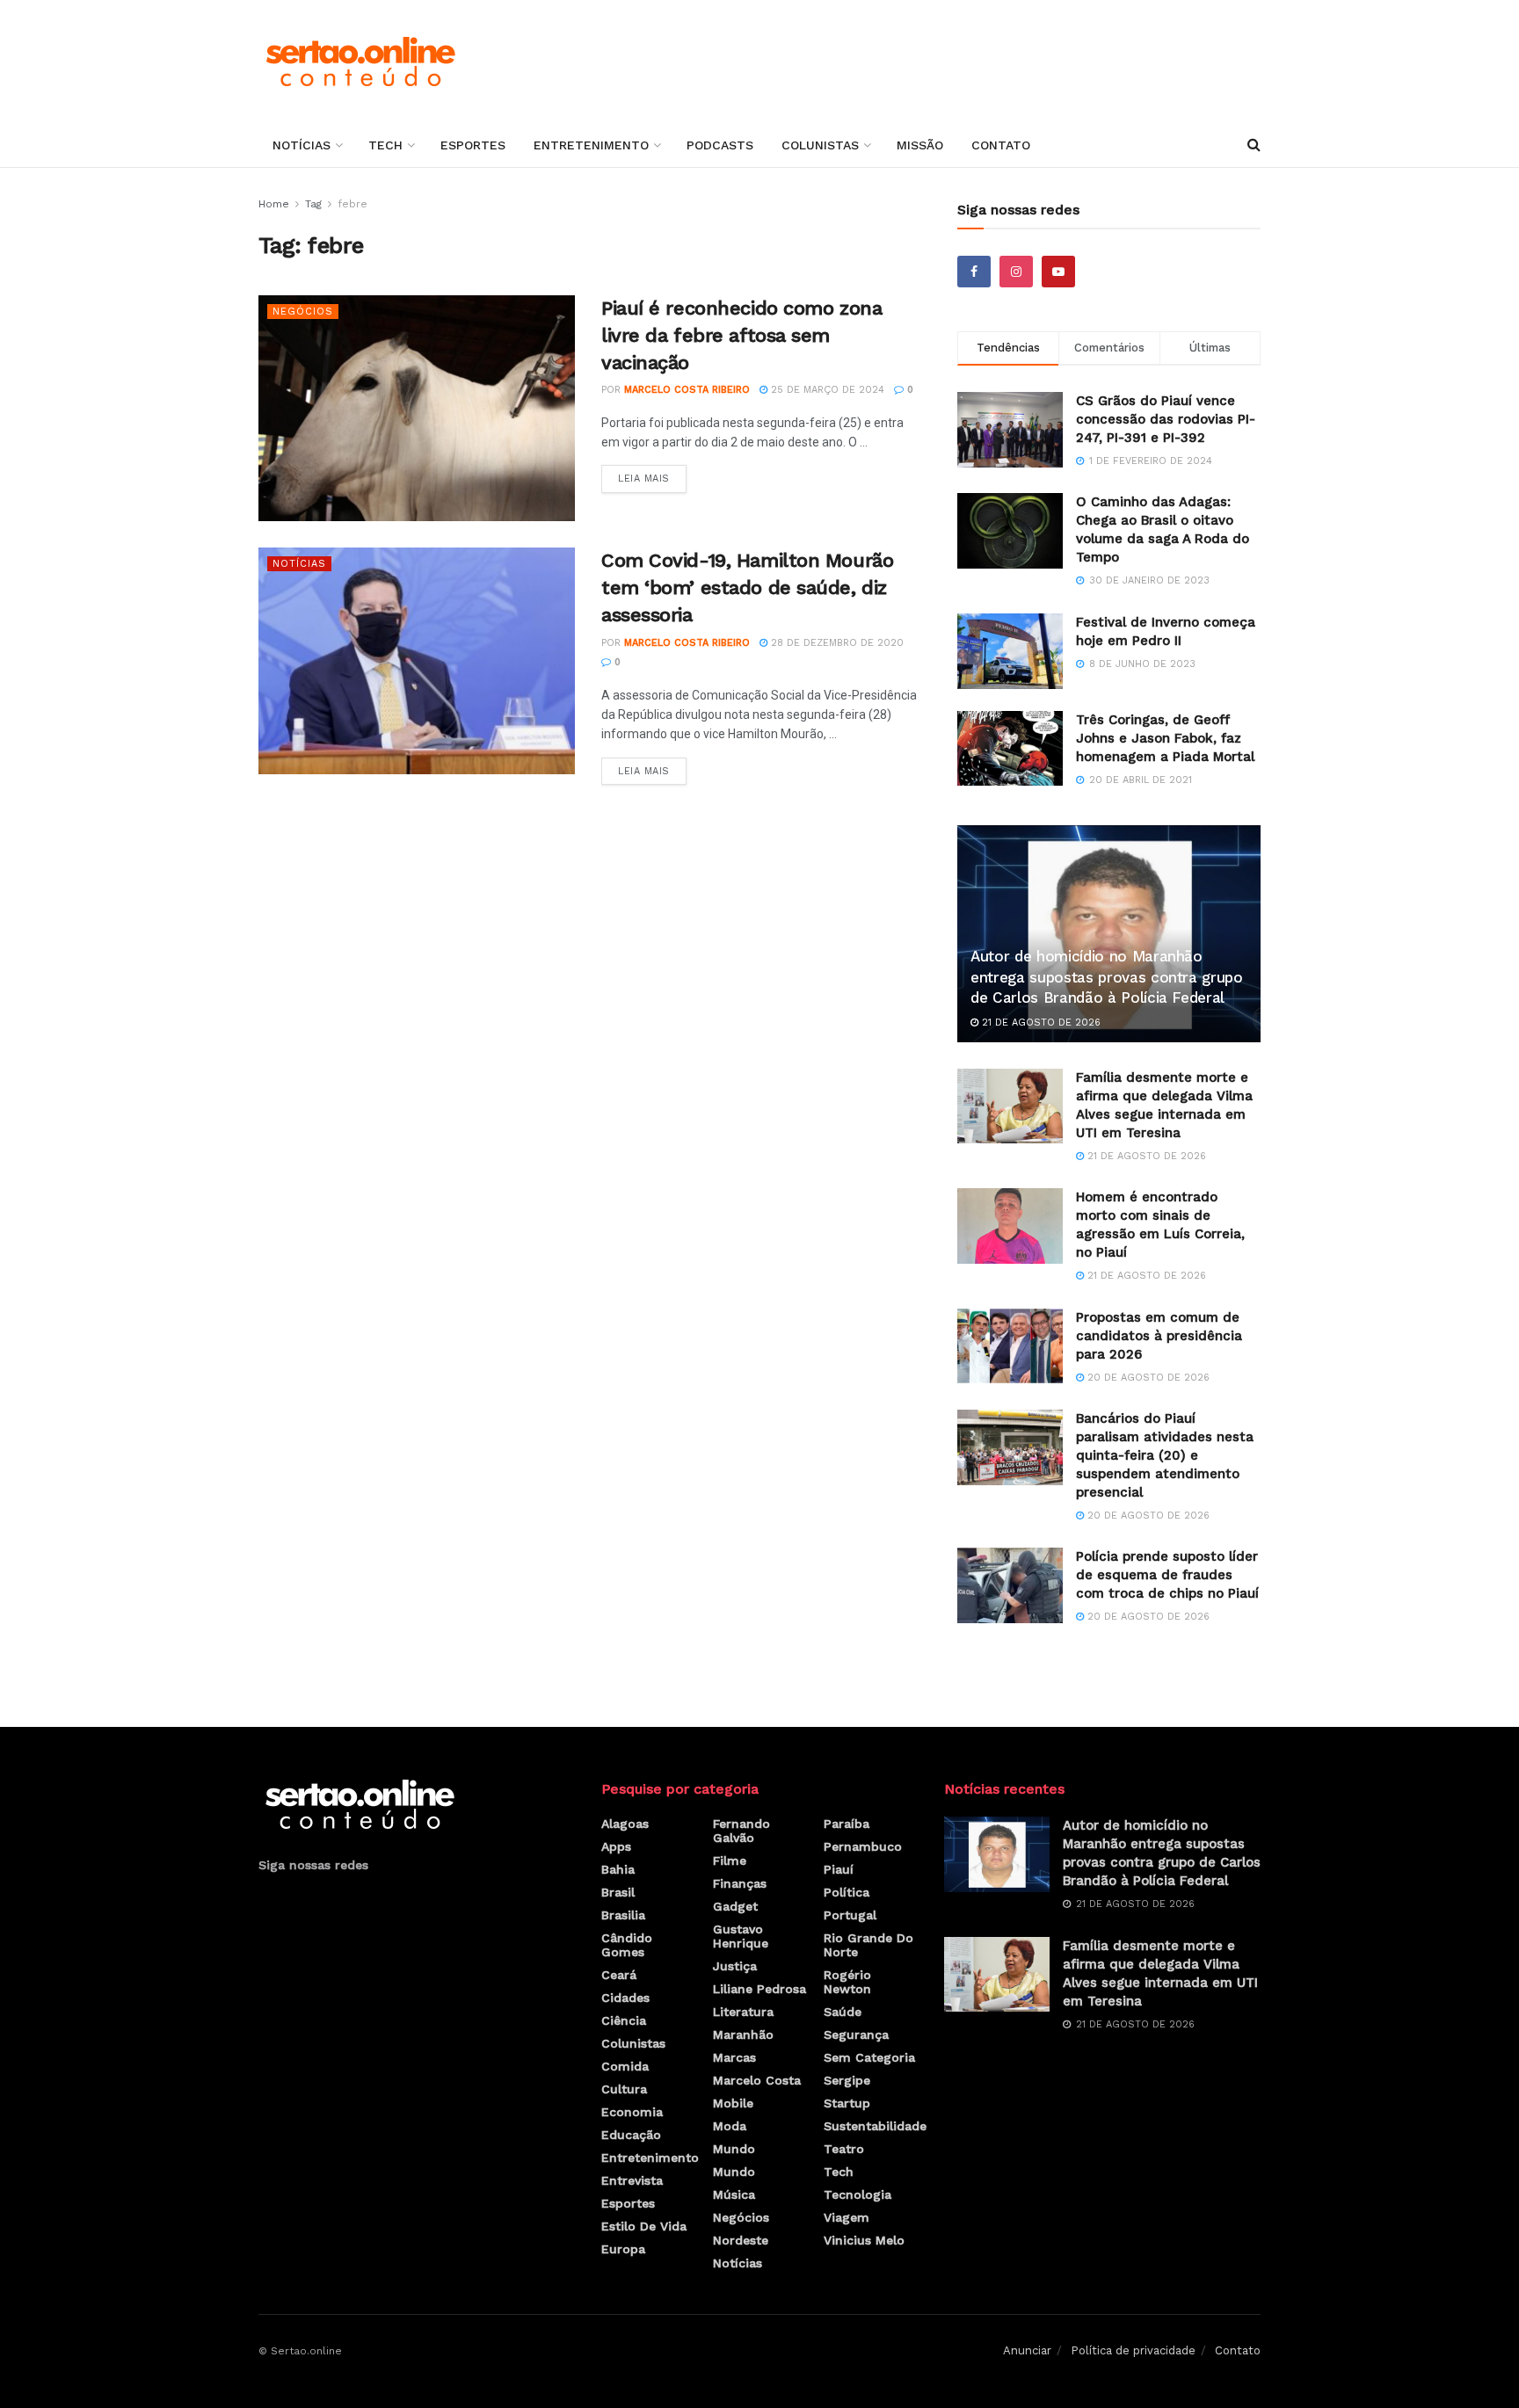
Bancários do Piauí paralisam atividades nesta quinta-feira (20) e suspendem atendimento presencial (1165, 1455)
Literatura (743, 2012)
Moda (730, 2126)
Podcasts (720, 145)
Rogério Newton (847, 1982)
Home (274, 204)
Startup (847, 2103)
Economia (632, 2112)
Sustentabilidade (875, 2126)
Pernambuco (863, 1846)
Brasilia (623, 1915)
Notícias (302, 145)
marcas (734, 2057)
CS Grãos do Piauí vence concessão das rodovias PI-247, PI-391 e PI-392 (1166, 419)
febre (352, 204)
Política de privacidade (1133, 2350)
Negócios (303, 312)
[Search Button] (1254, 145)
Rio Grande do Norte (869, 1945)
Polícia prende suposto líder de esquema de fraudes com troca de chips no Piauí (1167, 1575)
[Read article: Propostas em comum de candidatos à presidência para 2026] (1010, 1346)
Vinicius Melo (864, 2240)
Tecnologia (858, 2194)
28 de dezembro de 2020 (836, 643)
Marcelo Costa (757, 2080)
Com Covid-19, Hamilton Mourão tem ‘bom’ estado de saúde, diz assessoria (747, 587)
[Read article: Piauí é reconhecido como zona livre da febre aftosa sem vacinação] (417, 408)
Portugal (850, 1915)
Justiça (735, 1966)
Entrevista (632, 2180)
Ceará (619, 1975)
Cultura (624, 2089)
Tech (385, 145)
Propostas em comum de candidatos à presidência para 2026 (1159, 1336)
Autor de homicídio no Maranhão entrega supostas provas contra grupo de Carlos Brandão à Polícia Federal (1107, 977)
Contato (1001, 145)
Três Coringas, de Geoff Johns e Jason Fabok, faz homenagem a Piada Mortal (1165, 738)
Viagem (847, 2217)
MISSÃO (920, 145)
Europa (623, 2249)
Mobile (733, 2103)
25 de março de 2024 (826, 390)
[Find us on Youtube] (1058, 272)
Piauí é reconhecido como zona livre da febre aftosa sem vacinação (741, 335)
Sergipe (847, 2080)
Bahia (618, 1869)
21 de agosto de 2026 (1039, 1023)
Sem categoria (869, 2057)
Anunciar (1027, 2350)
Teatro (844, 2149)
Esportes (473, 145)
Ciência (624, 2020)
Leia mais (652, 475)
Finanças (740, 1883)
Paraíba (847, 1824)
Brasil (618, 1892)
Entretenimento (591, 145)
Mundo (734, 2149)
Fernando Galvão (741, 1831)
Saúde (843, 2012)
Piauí (839, 1869)
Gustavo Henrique (741, 1936)
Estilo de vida (644, 2226)
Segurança (856, 2034)
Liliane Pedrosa (759, 1989)
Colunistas (820, 145)
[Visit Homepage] (360, 62)
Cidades (625, 1998)
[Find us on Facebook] (974, 272)
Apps (616, 1846)
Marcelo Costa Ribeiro (687, 390)
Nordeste (741, 2240)
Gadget (735, 1906)
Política (847, 1892)
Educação (631, 2135)
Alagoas (625, 1824)
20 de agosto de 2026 (1147, 1378)
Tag (313, 204)
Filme (730, 1860)
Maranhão (743, 2034)
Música (734, 2194)
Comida (625, 2066)
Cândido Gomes (627, 1945)
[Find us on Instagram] (1016, 272)
